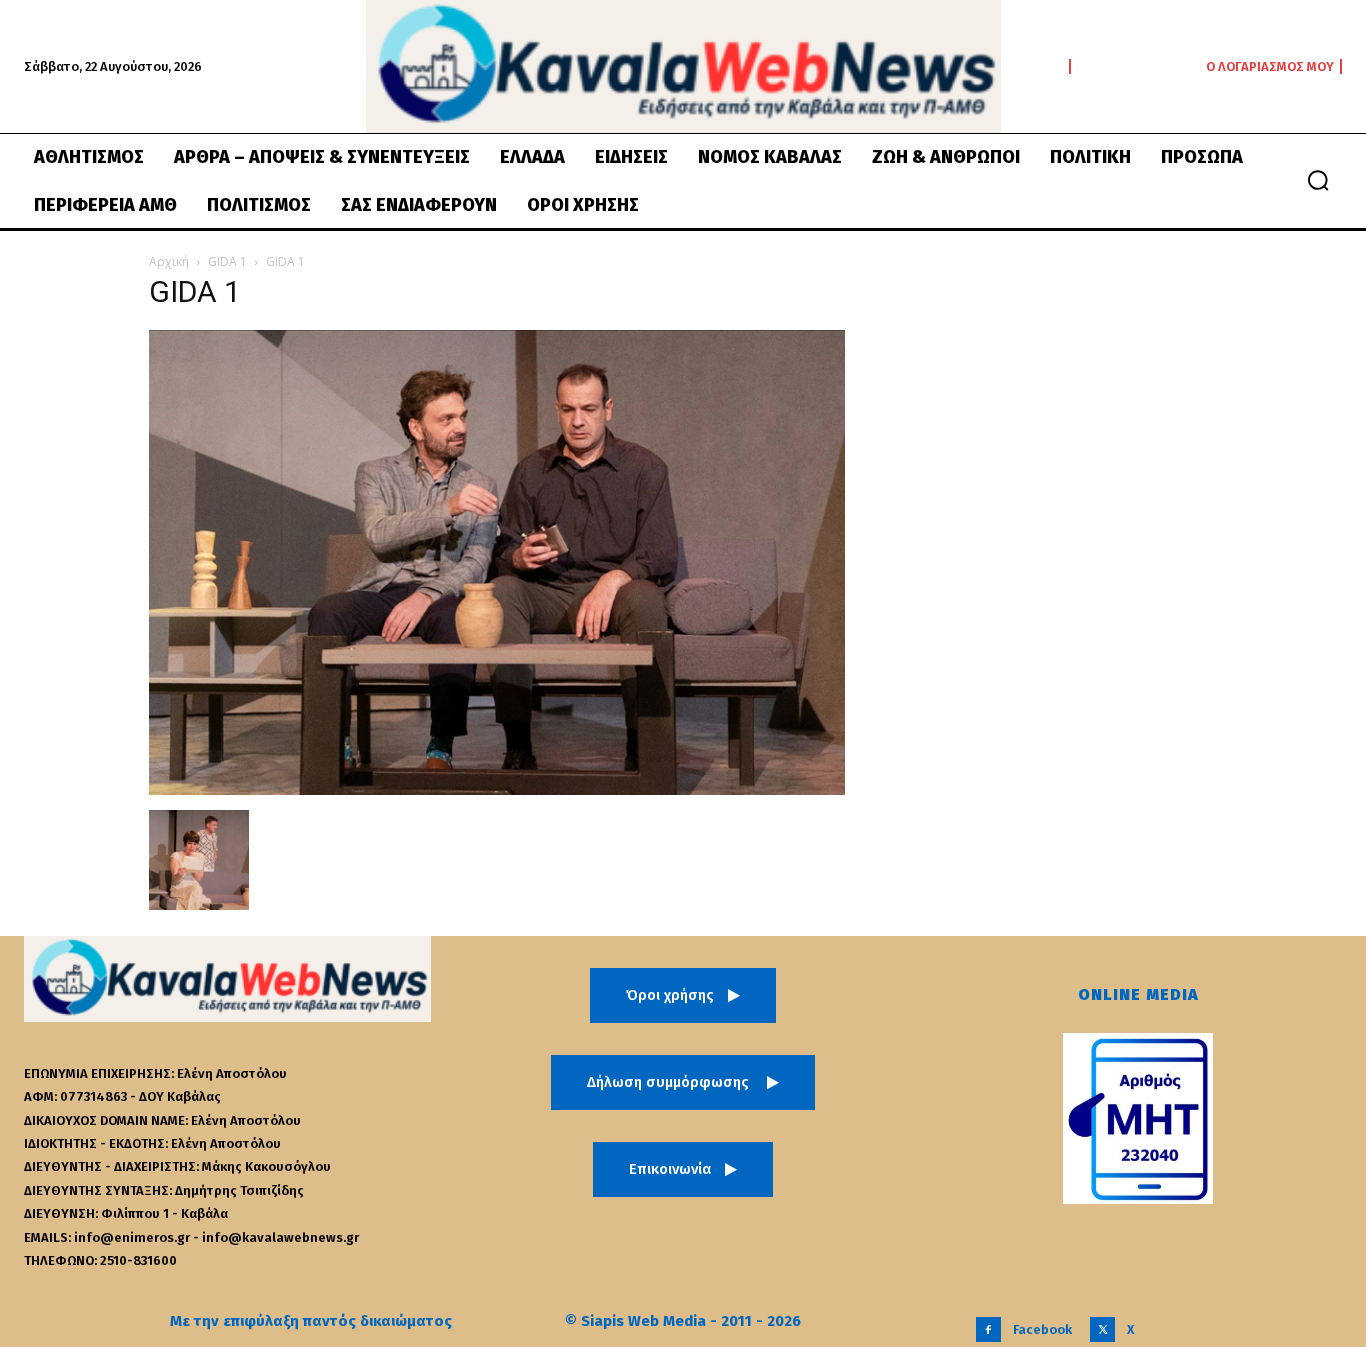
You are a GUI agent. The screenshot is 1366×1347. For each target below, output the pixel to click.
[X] (1102, 1329)
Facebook (1042, 1329)
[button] (1318, 180)
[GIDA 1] (497, 789)
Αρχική (169, 261)
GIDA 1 (227, 261)
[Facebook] (988, 1329)
